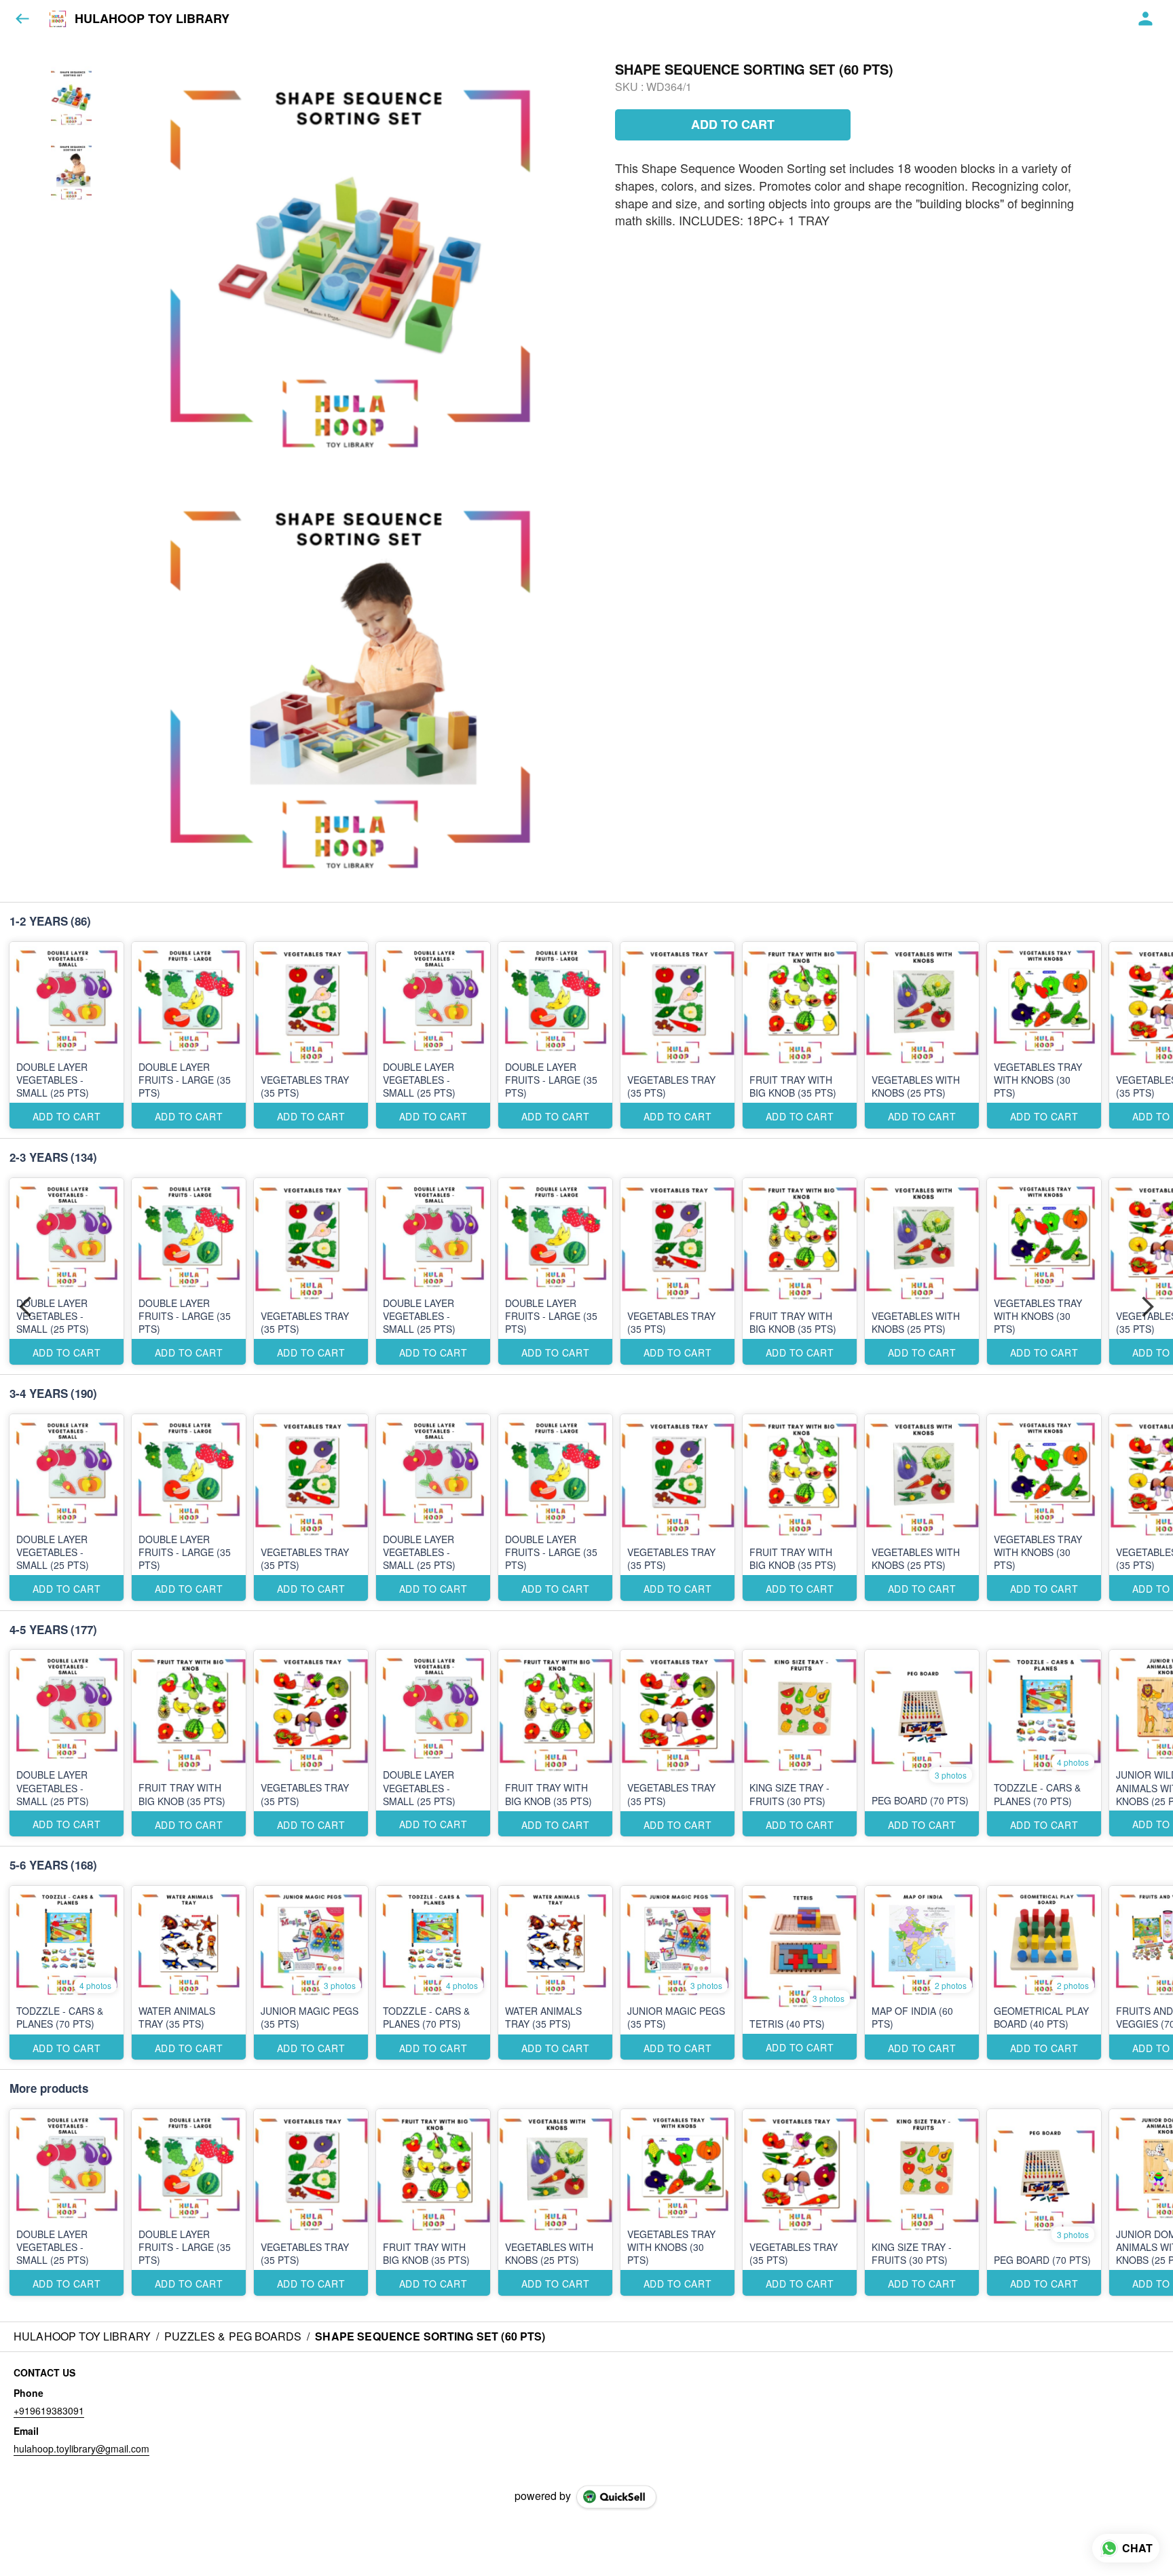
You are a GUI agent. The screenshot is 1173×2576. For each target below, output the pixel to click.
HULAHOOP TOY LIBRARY (152, 19)
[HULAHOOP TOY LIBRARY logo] (58, 19)
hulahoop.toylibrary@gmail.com (81, 2448)
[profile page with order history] (1146, 19)
